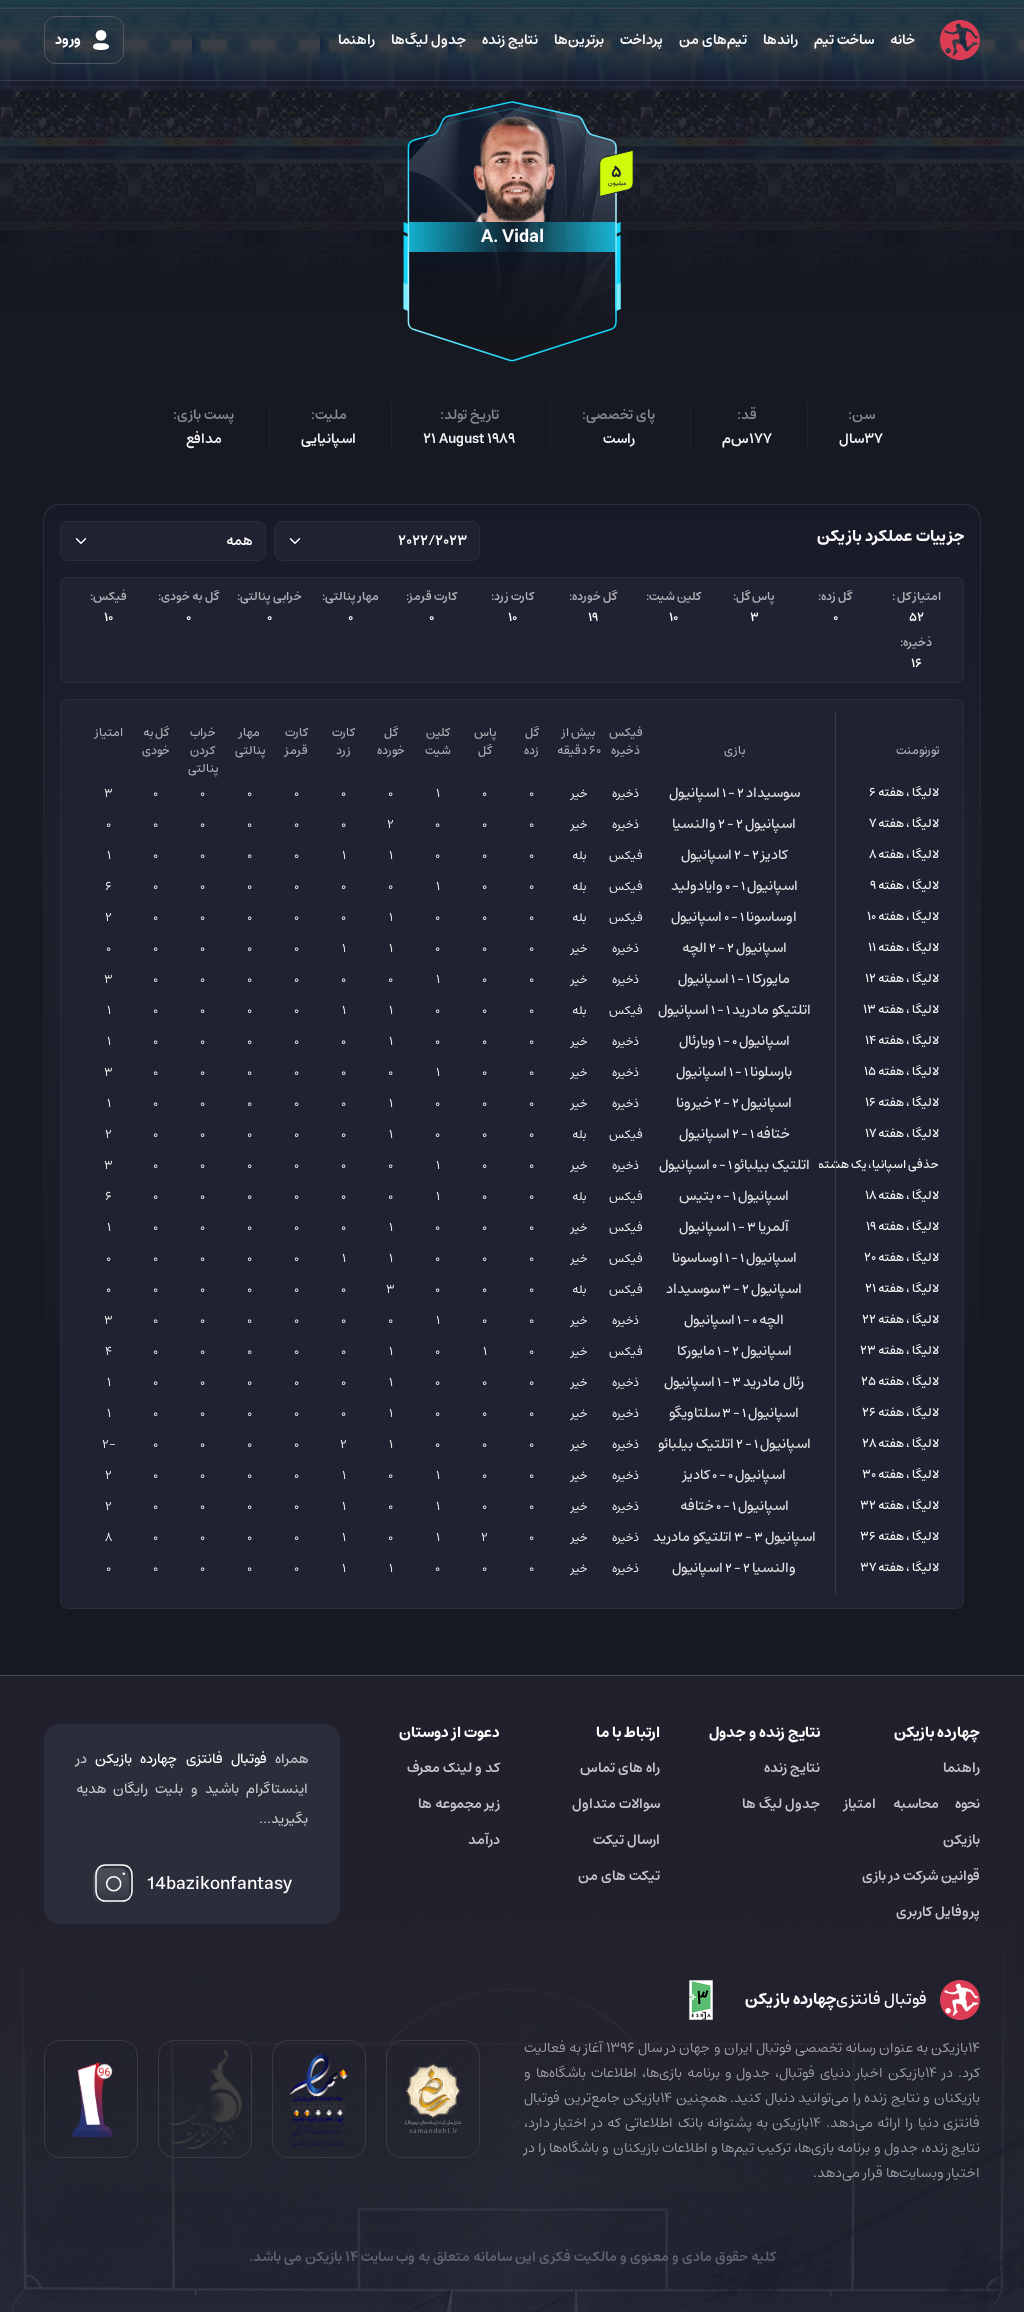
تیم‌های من (713, 40)
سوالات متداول (616, 1804)
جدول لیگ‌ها (428, 40)
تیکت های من (619, 1876)
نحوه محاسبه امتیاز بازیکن (912, 1822)
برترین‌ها (579, 40)
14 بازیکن (330, 2257)
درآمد (484, 1840)
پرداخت (641, 40)
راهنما (356, 40)
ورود (69, 40)
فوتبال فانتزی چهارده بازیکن (181, 1759)
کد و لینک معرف (453, 1768)
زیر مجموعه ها (459, 1804)
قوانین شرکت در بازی (921, 1876)
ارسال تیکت (626, 1840)
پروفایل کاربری (938, 1912)
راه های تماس (620, 1768)
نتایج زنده (510, 40)
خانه (902, 40)
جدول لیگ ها (781, 1804)
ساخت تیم (844, 40)
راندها (780, 40)
